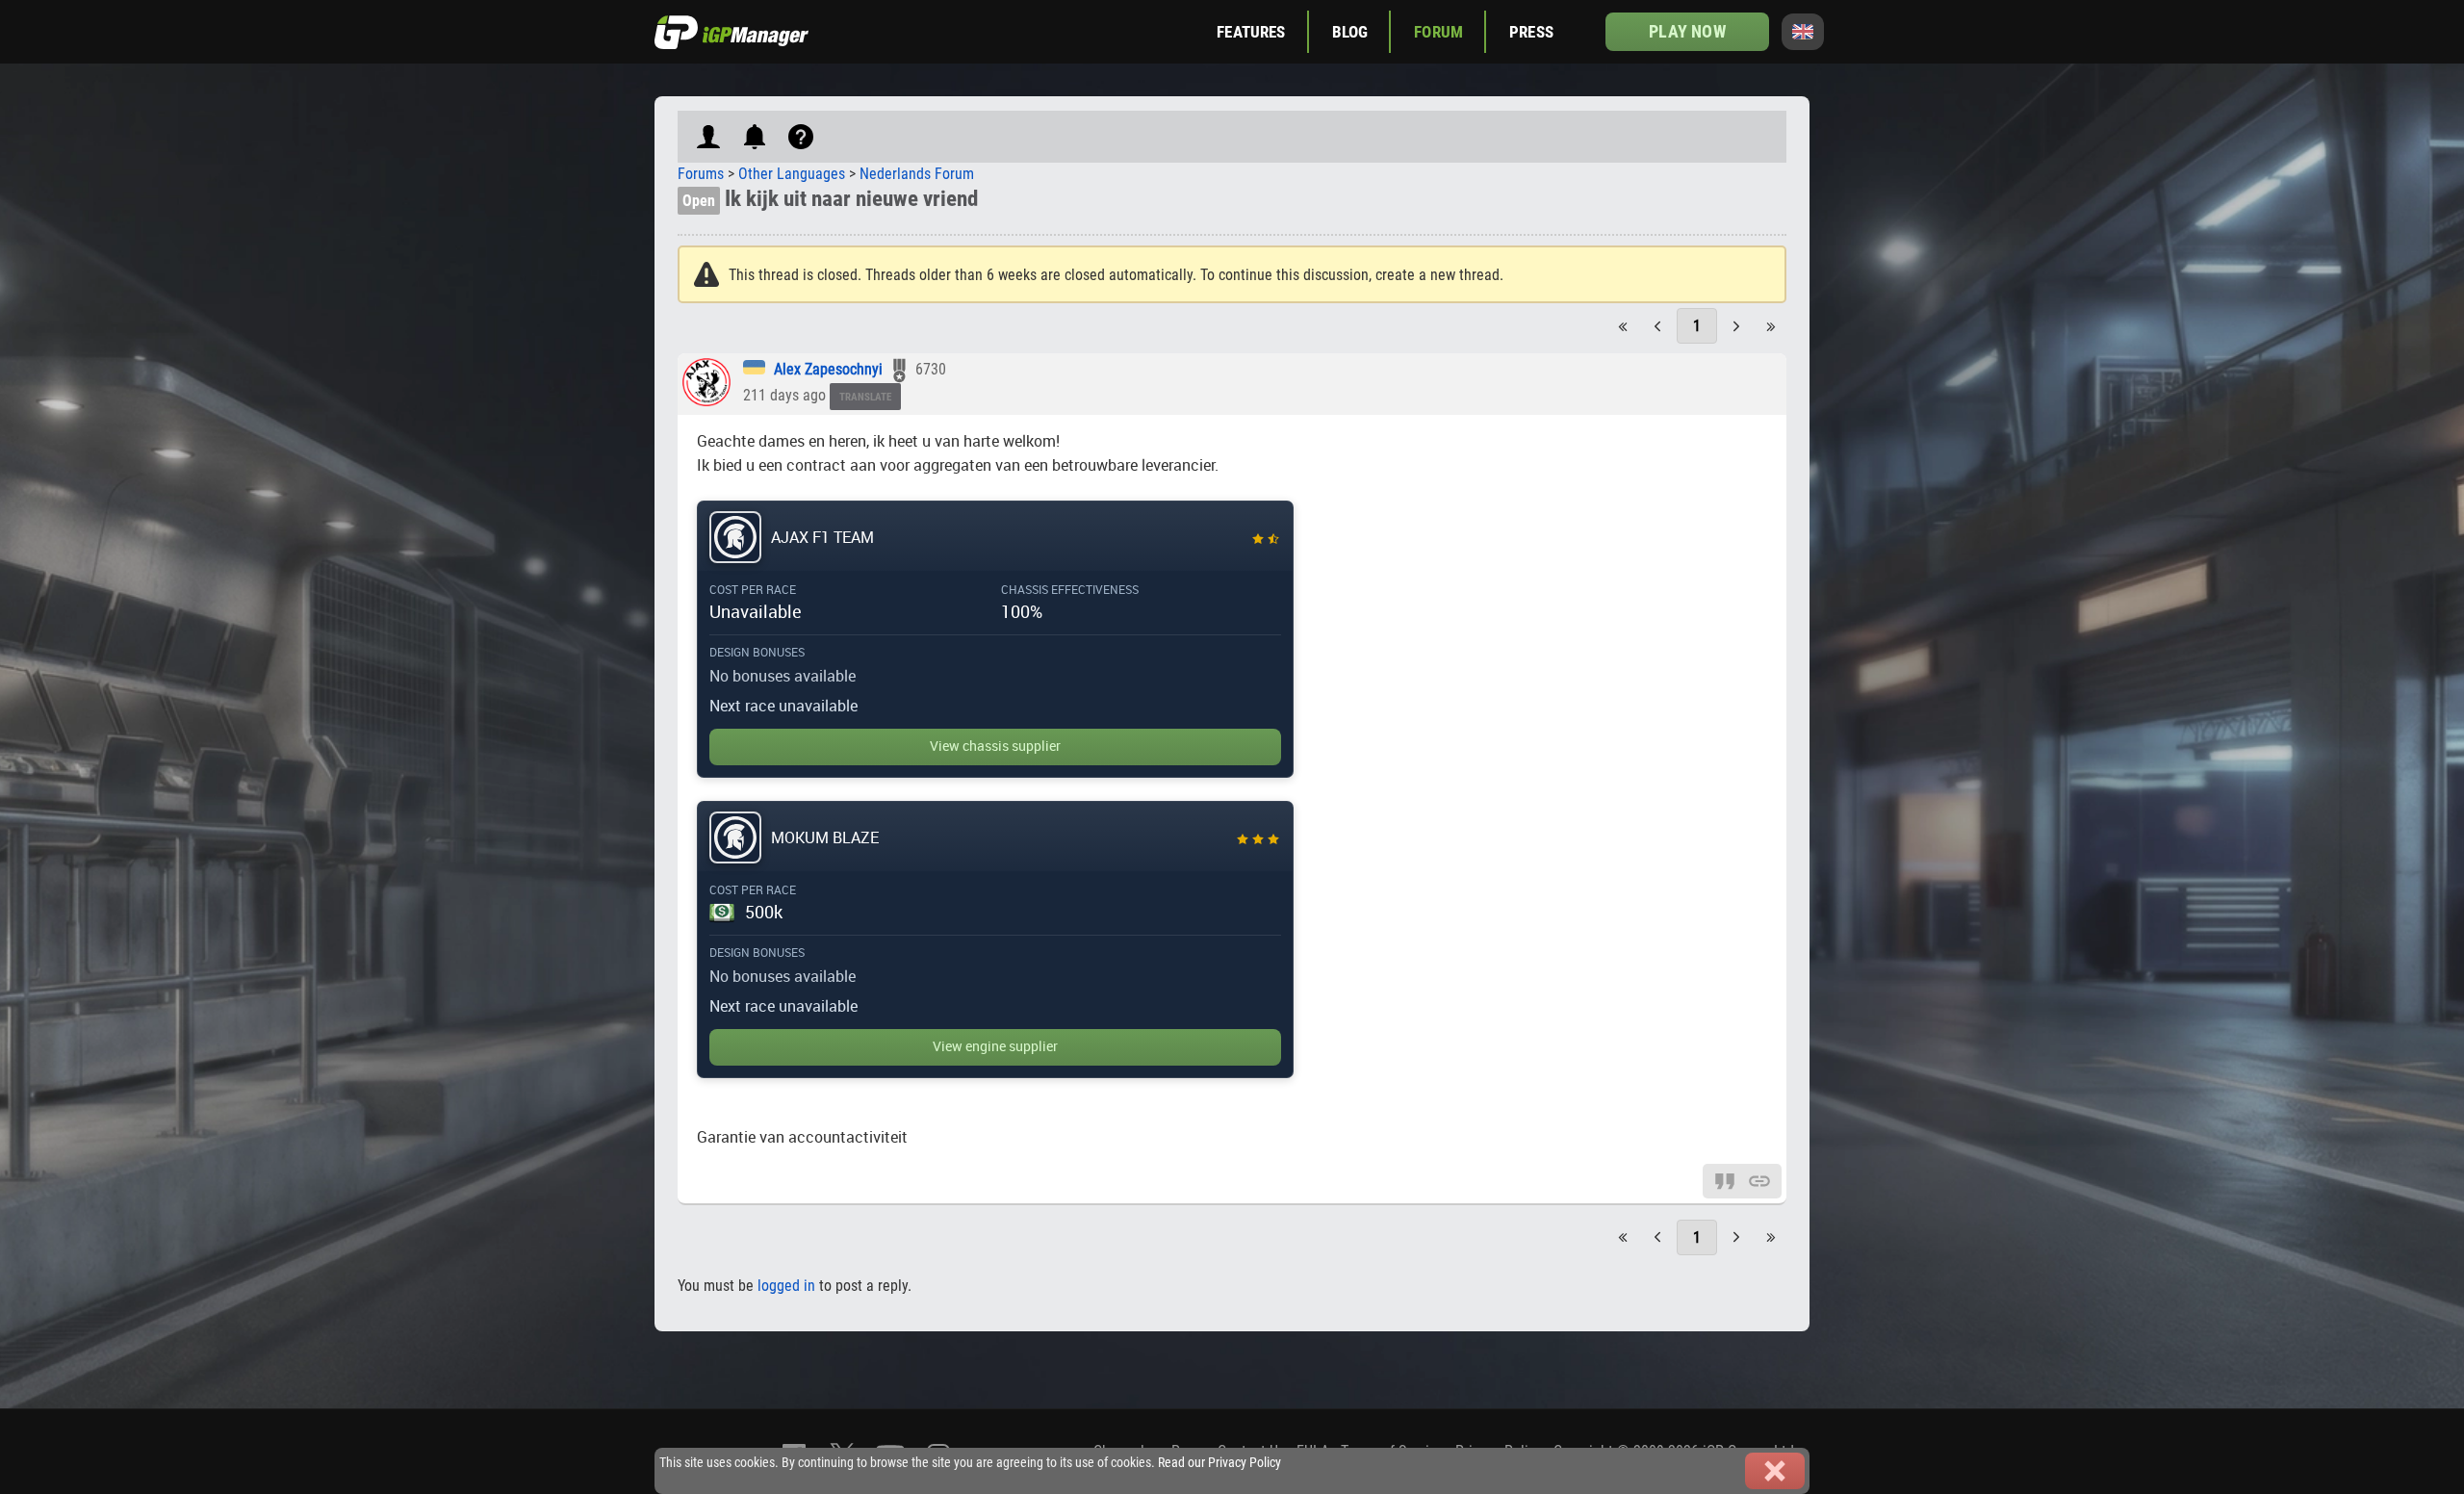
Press (1531, 32)
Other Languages (792, 174)
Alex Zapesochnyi (828, 369)
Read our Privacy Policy (1219, 1463)
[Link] (1759, 1180)
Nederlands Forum (917, 174)
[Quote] (1725, 1180)
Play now (1687, 31)
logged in (786, 1286)
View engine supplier (995, 1046)
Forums (701, 174)
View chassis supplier (995, 746)
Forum (1438, 32)
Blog (1350, 32)
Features (1251, 32)
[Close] (1775, 1471)
